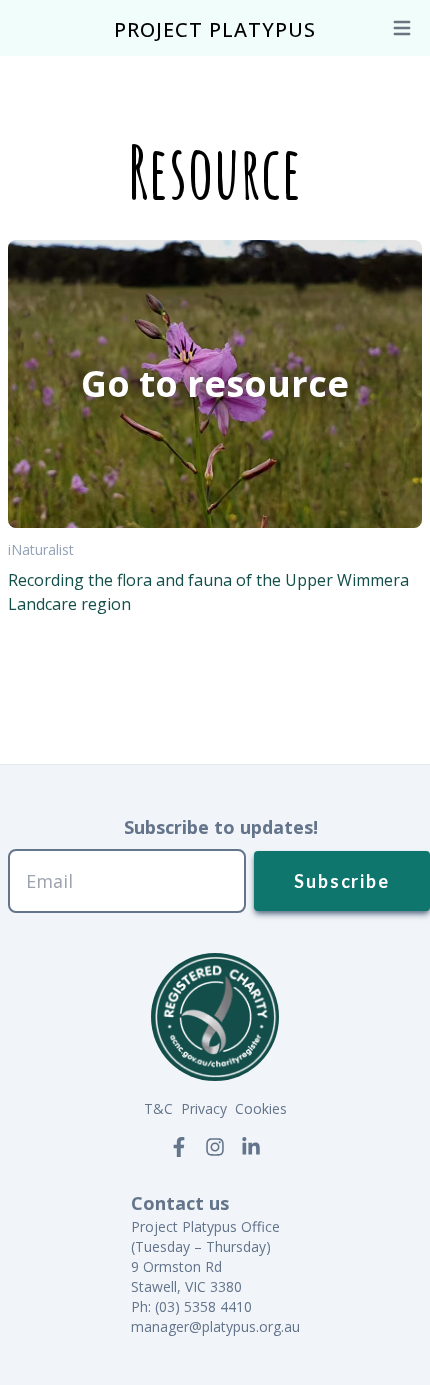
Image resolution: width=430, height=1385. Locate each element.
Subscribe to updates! (221, 827)
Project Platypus (215, 29)
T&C (158, 1108)
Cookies (261, 1108)
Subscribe (341, 881)
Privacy (204, 1108)
